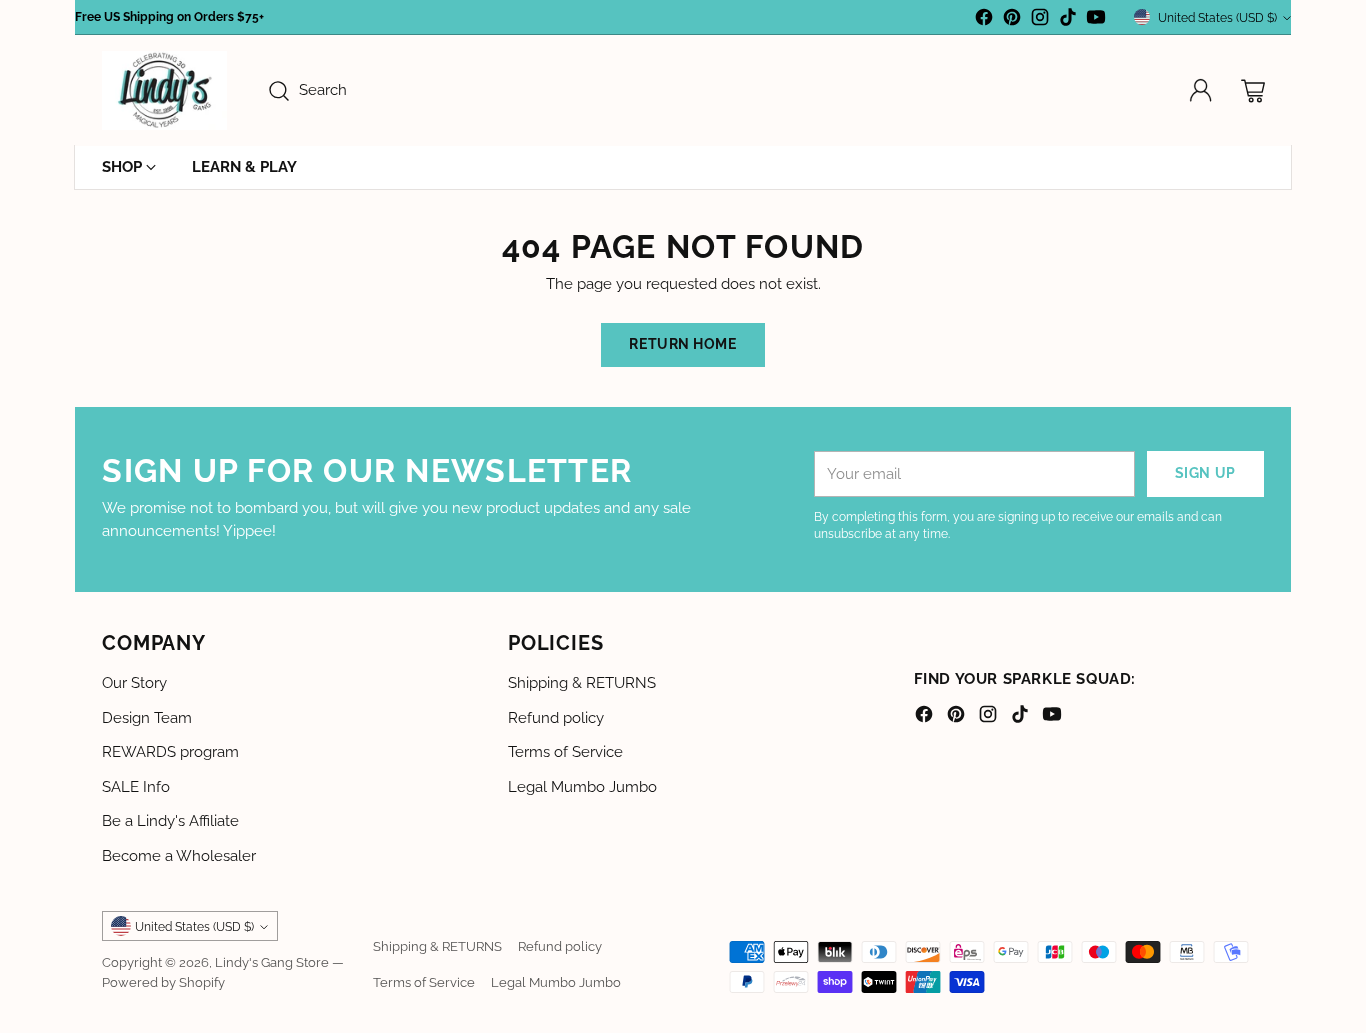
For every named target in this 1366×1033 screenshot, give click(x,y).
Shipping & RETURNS (582, 683)
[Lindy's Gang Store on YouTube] (1096, 20)
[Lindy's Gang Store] (164, 90)
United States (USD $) (1217, 17)
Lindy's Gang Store (272, 962)
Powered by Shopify (163, 982)
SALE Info (136, 787)
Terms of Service (565, 752)
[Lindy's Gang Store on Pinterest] (1012, 20)
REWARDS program (170, 752)
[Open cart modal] (1253, 91)
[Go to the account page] (1201, 91)
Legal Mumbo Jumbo (582, 787)
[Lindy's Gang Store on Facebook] (984, 20)
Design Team (147, 718)
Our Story (134, 683)
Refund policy (556, 718)
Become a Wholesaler (179, 856)
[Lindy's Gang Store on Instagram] (1040, 20)
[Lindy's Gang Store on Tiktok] (1068, 20)
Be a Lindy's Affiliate (170, 821)
